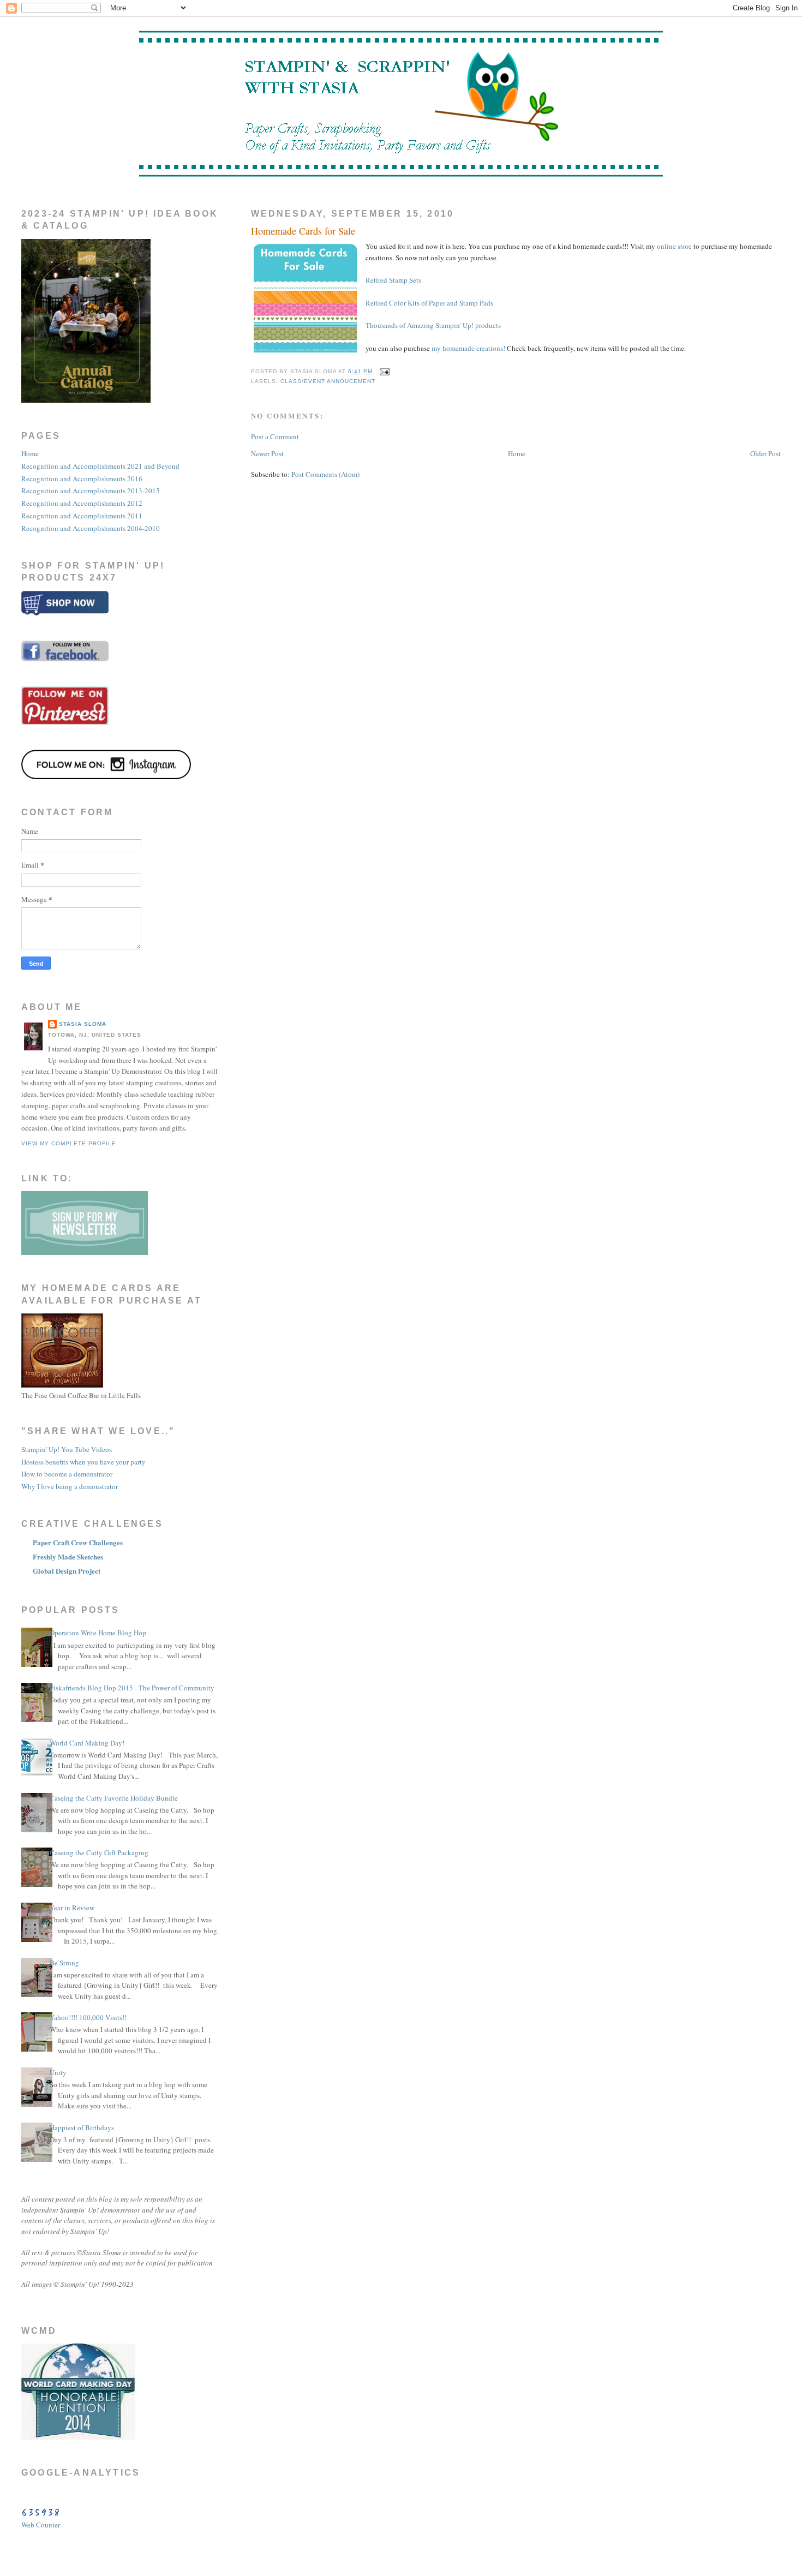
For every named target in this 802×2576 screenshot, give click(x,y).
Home (517, 453)
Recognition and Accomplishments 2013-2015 (91, 491)
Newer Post (267, 453)
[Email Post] (383, 371)
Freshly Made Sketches (68, 1556)
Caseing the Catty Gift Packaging (99, 1852)
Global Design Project (67, 1571)
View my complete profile (69, 1143)
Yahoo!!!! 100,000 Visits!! (88, 2017)
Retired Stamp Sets (393, 280)
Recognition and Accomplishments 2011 (82, 516)
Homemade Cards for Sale (303, 231)
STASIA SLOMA (83, 1024)
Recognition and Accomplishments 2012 (82, 503)
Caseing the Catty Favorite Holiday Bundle (114, 1798)
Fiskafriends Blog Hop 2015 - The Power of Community (132, 1688)
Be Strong (64, 1963)
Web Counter (41, 2525)
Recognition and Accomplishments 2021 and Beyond (100, 466)
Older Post (765, 453)
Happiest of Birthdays (82, 2127)
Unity (58, 2072)
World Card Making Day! (87, 1743)
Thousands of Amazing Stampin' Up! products (433, 325)
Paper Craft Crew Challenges (78, 1542)
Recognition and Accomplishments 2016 (82, 479)
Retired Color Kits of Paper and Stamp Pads (429, 303)
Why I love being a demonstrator (70, 1486)
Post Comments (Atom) (325, 474)
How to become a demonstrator (67, 1474)
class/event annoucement (328, 381)
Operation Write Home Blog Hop (98, 1633)
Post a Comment (275, 437)
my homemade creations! (468, 348)
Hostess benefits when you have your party (83, 1462)
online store (674, 246)
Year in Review (72, 1908)
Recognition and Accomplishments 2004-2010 (91, 528)
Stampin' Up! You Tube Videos (67, 1449)
